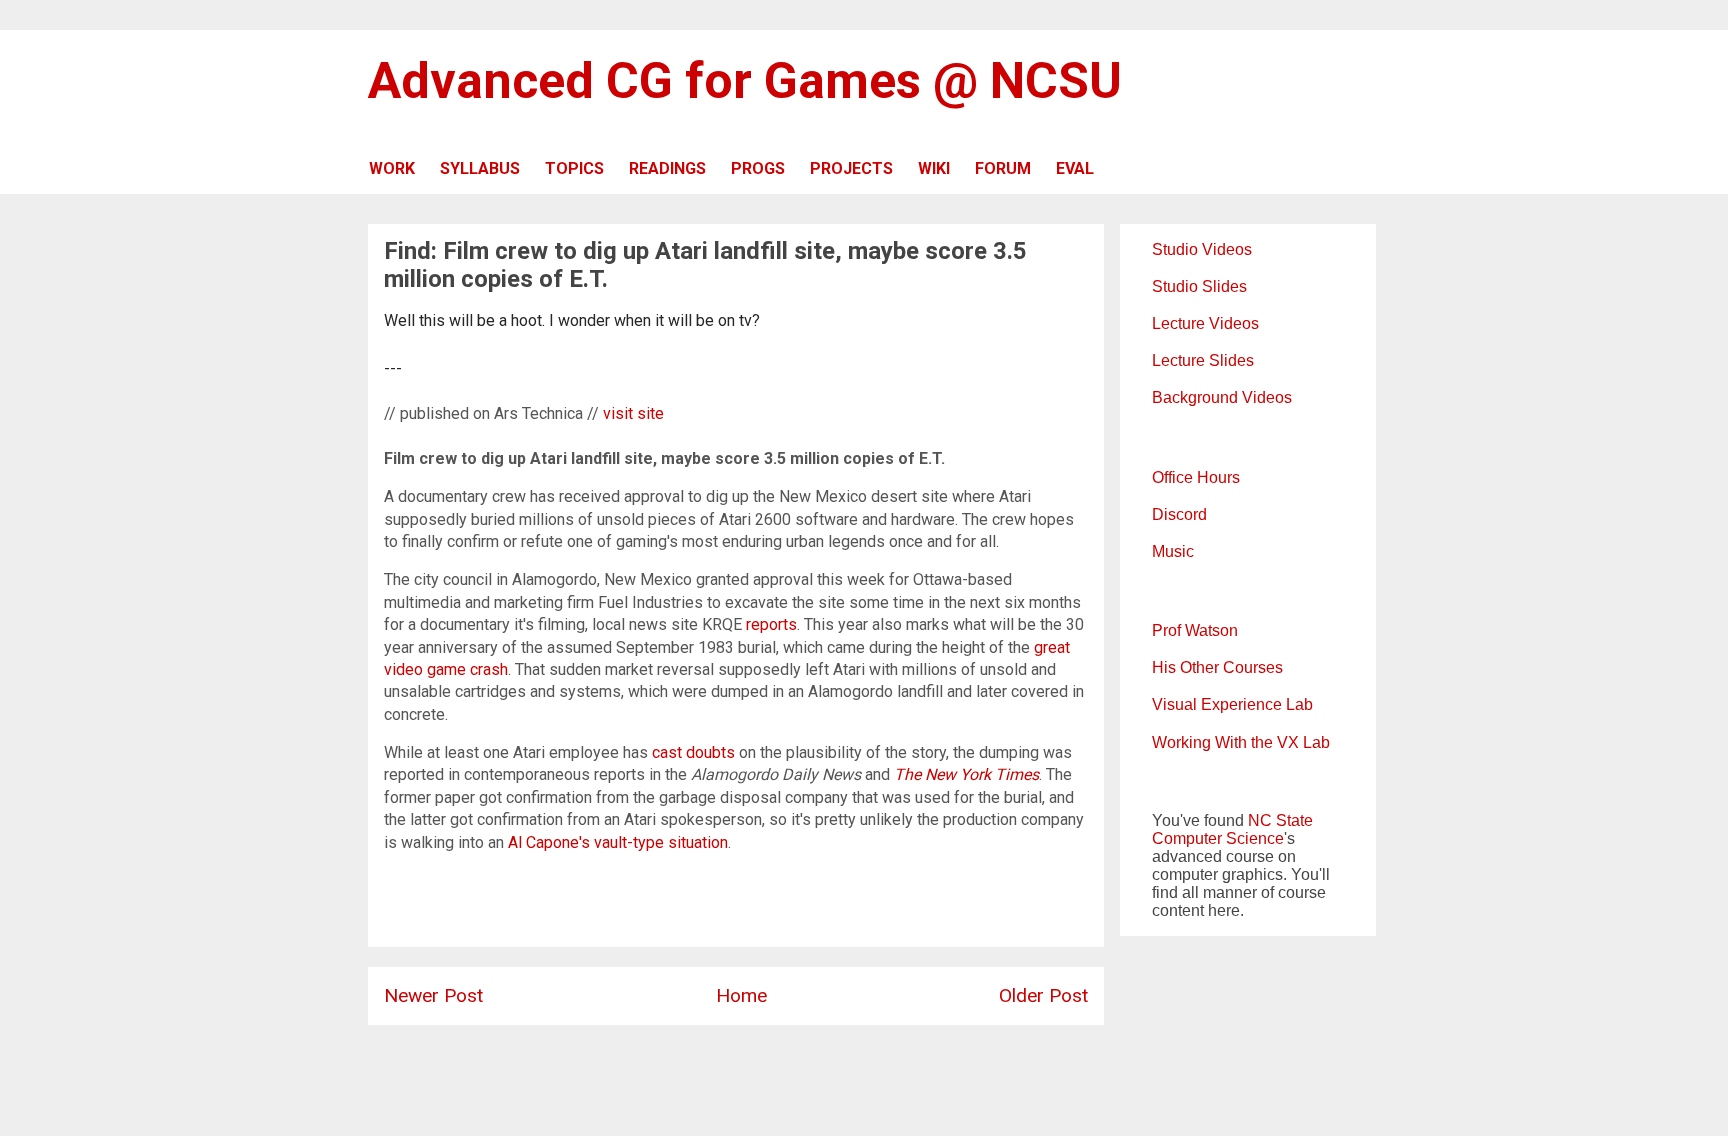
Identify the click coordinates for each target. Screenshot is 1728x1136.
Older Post (1043, 995)
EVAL (1075, 168)
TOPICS (574, 168)
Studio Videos (1202, 249)
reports (771, 624)
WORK (392, 168)
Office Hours (1196, 477)
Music (1173, 551)
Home (741, 995)
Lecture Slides (1203, 360)
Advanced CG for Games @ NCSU (745, 81)
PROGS (758, 168)
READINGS (667, 168)
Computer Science (1218, 838)
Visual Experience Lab (1232, 704)
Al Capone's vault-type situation (618, 842)
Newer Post (433, 995)
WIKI (934, 168)
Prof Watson (1195, 630)
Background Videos (1222, 397)
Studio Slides (1199, 286)
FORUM (1003, 168)
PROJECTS (851, 168)
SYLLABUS (480, 168)
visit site (633, 413)
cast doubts (693, 752)
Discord (1179, 514)
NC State (1280, 820)
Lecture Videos (1205, 323)
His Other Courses (1217, 667)
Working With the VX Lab (1241, 742)
